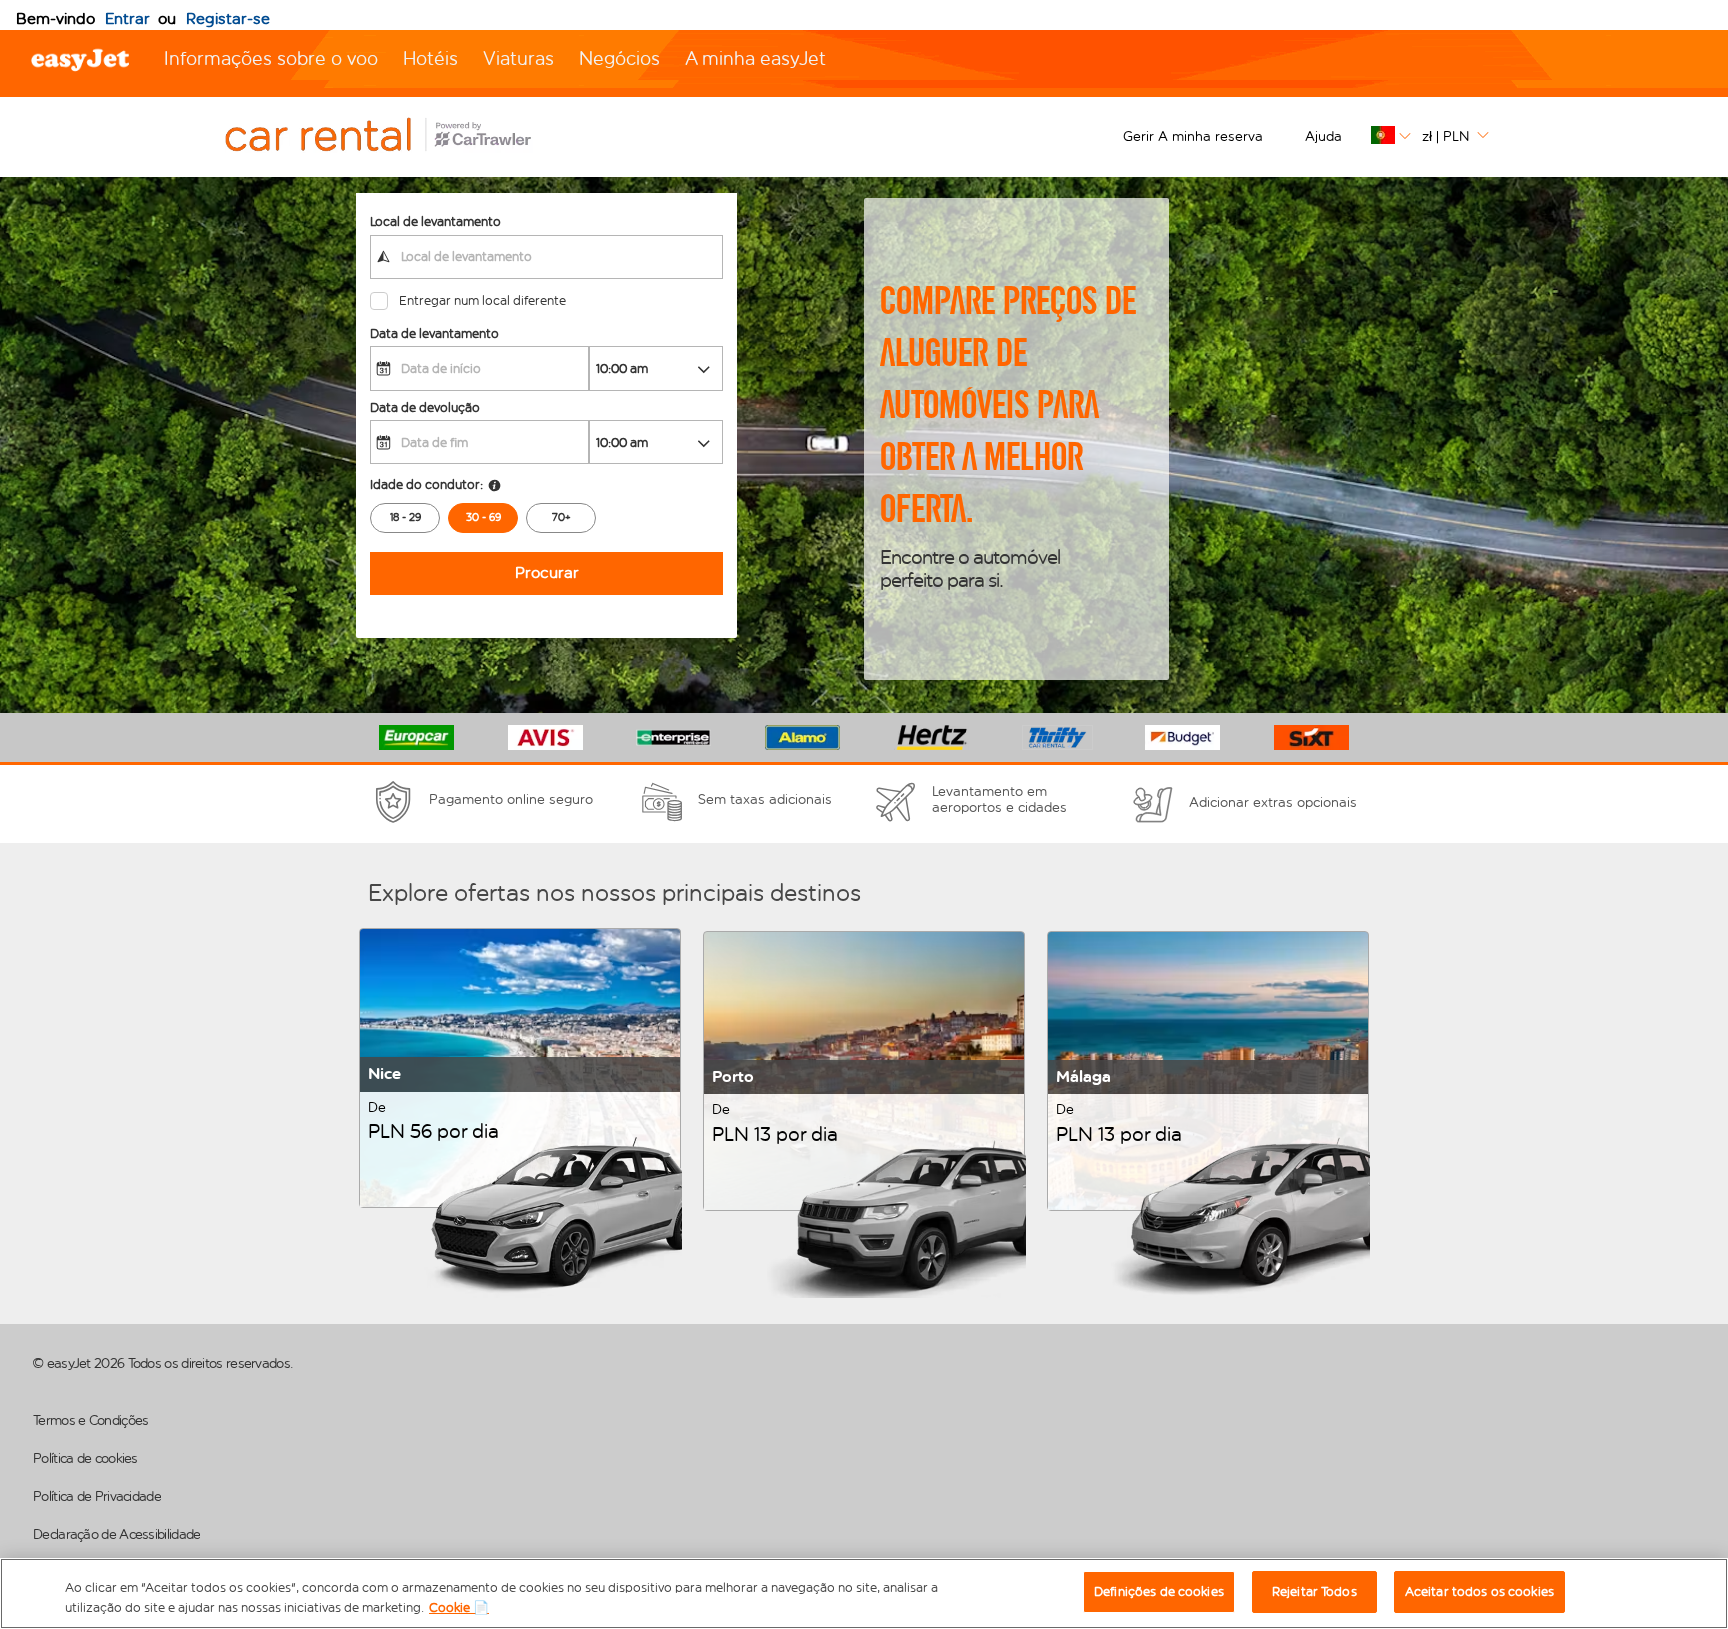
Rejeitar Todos (1314, 1591)
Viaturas (518, 58)
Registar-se (228, 18)
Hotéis (430, 58)
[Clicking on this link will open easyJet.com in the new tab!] (400, 137)
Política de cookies (85, 1458)
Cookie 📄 (459, 1607)
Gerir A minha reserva (1193, 136)
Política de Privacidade (97, 1496)
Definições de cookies (1159, 1591)
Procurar (547, 572)
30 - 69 (483, 517)
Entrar (127, 18)
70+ (561, 517)
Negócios (619, 58)
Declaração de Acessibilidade (116, 1534)
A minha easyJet (755, 58)
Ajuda (1323, 136)
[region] (864, 1593)
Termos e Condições (90, 1420)
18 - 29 (405, 517)
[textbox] (546, 257)
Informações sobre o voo (271, 58)
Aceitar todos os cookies (1479, 1591)
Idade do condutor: (426, 484)
